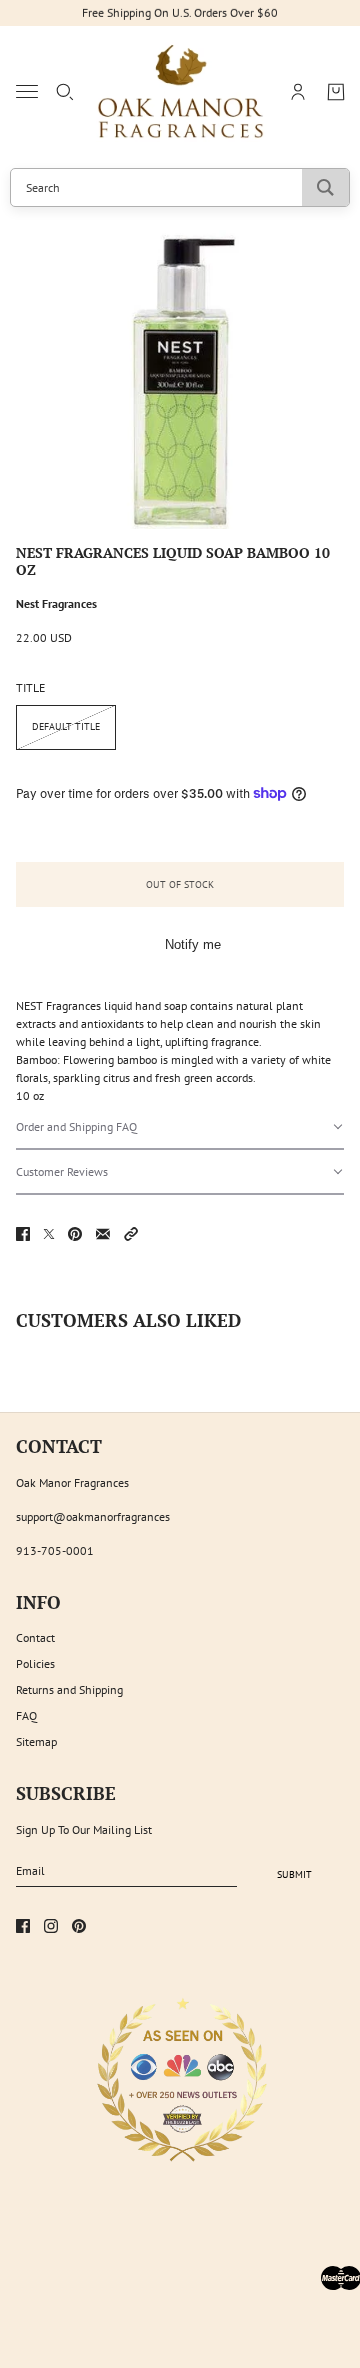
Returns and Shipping (69, 1689)
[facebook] (23, 1926)
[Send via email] (103, 1234)
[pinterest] (79, 1926)
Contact (35, 1637)
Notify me (193, 944)
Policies (35, 1663)
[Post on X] (49, 1234)
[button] (180, 1127)
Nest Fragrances (56, 603)
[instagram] (51, 1926)
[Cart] (336, 92)
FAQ (26, 1715)
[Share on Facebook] (23, 1234)
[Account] (298, 92)
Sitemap (36, 1741)
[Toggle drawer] (27, 91)
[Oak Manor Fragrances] (180, 92)
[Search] (65, 92)
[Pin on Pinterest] (75, 1234)
